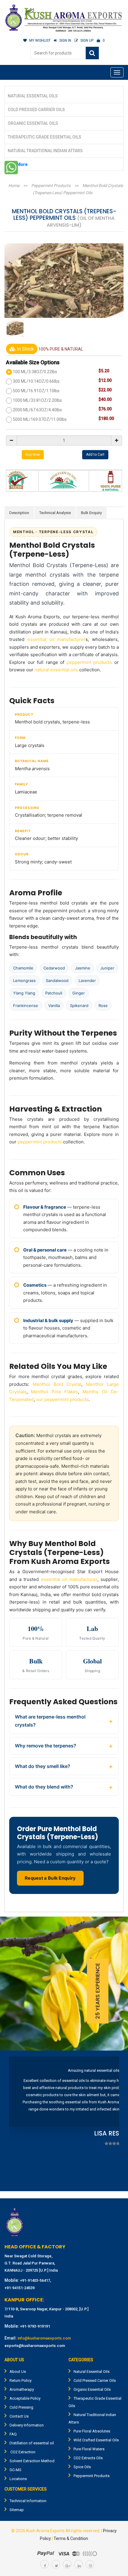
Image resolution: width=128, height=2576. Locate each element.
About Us (18, 2372)
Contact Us (19, 2416)
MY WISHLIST (40, 41)
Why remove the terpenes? (46, 1746)
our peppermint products (62, 1399)
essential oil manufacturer (57, 639)
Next (111, 2122)
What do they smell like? (43, 1766)
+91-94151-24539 (19, 2288)
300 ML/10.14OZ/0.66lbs (36, 381)
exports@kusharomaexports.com (35, 2346)
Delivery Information (27, 2425)
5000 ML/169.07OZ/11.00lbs (40, 419)
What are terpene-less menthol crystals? (50, 1721)
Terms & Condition (71, 2538)
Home (14, 186)
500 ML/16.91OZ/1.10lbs (36, 391)
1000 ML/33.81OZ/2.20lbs (37, 400)
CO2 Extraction (22, 2452)
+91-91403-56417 (35, 2280)
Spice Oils (82, 2467)
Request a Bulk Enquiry (50, 1878)
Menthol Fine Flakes (54, 1392)
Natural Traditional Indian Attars (45, 151)
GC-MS (15, 2470)
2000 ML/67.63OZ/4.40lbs (37, 410)
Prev (17, 2122)
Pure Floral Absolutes (92, 2431)
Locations (18, 2479)
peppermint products (89, 662)
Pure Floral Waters (89, 2449)
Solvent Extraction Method (32, 2461)
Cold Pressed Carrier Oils (36, 110)
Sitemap (17, 2510)
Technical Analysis (55, 513)
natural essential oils (56, 670)
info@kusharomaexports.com (44, 2338)
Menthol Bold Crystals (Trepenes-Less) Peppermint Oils (78, 189)
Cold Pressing (21, 2407)
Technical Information (28, 2501)
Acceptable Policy (25, 2398)
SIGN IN (65, 41)
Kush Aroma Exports (45, 2531)
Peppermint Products (51, 186)
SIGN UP (87, 41)
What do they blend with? (44, 1787)
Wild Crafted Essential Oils (96, 2440)
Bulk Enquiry (91, 513)
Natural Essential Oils (33, 96)
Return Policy (21, 2380)
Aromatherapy (22, 2389)
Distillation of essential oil (32, 2443)
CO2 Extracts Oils (88, 2458)
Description (19, 513)
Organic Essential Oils (33, 123)
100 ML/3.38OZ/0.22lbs (35, 372)
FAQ (13, 2434)
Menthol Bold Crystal (57, 1384)
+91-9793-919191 (35, 2326)
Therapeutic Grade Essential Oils (45, 137)
